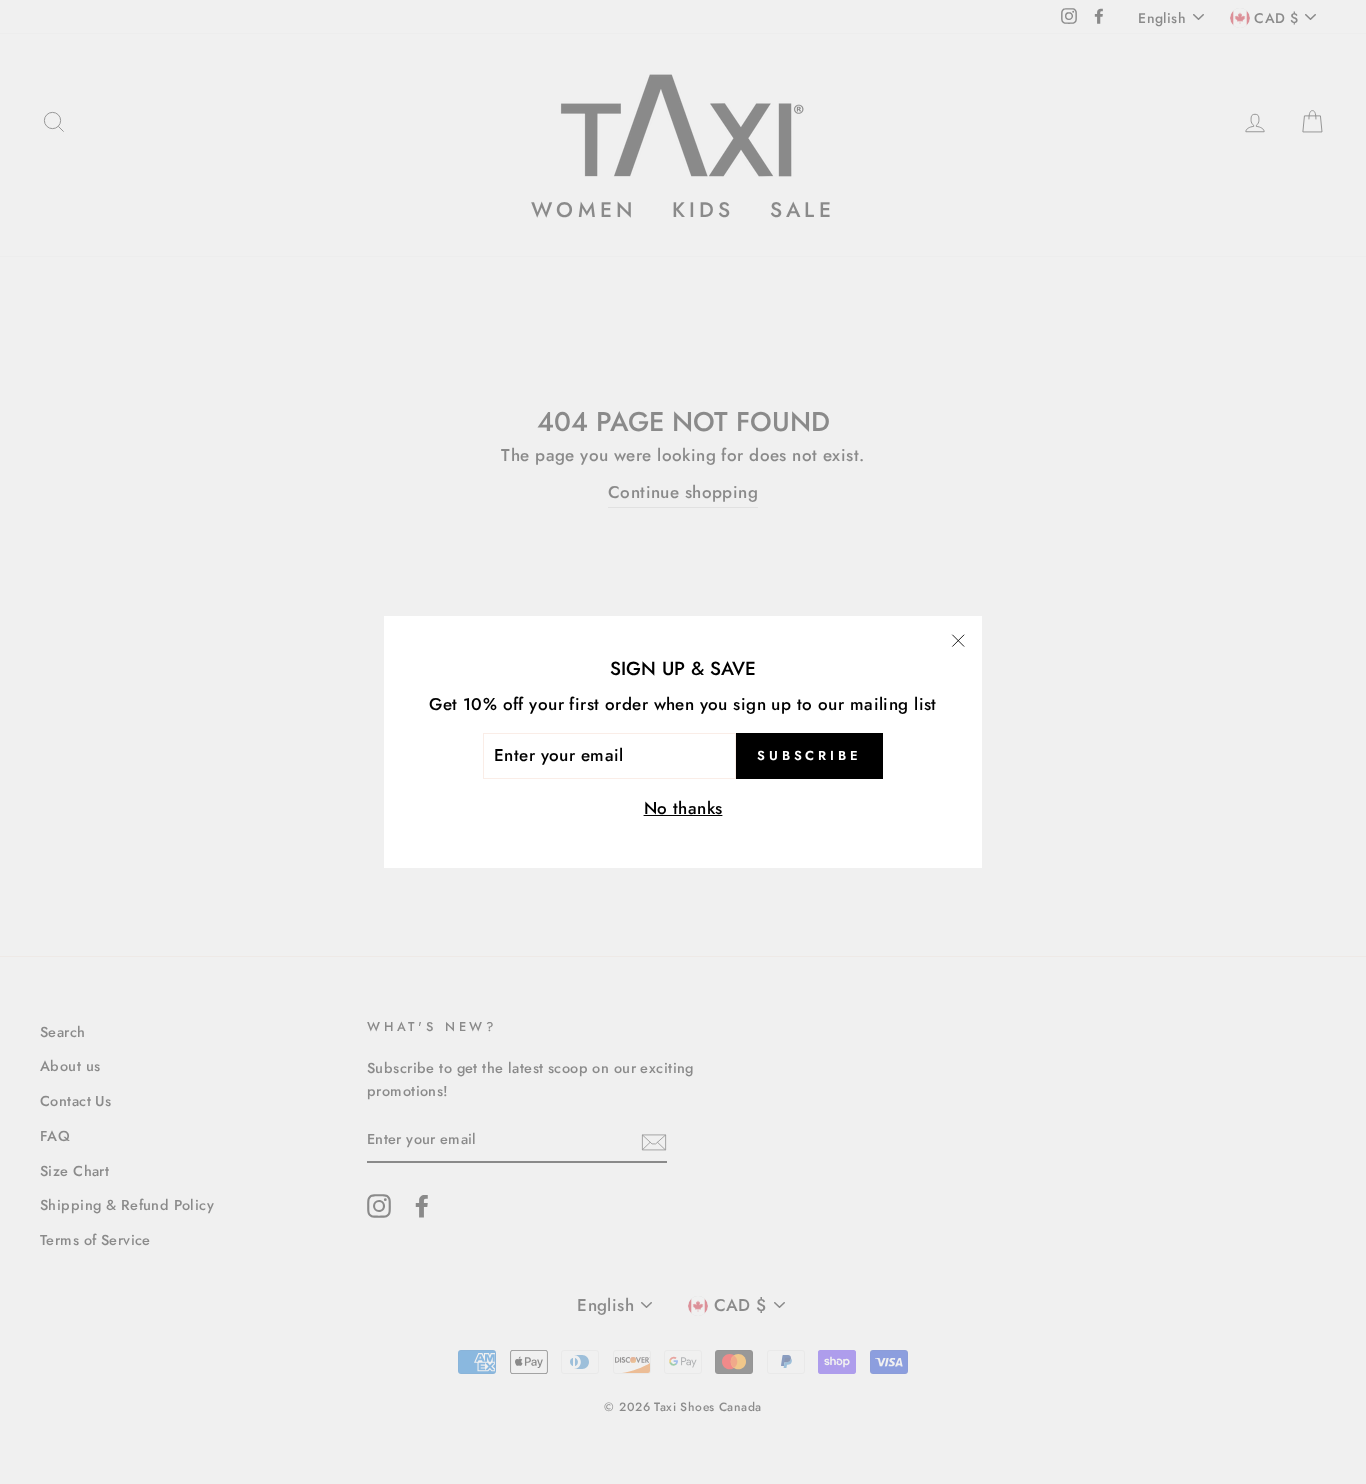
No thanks (683, 808)
